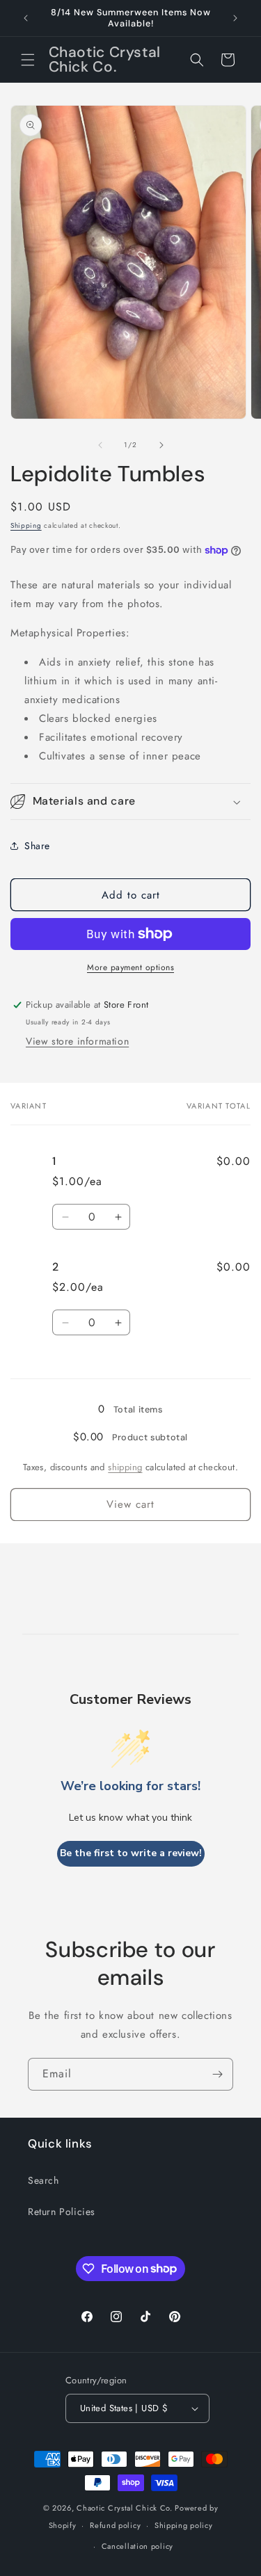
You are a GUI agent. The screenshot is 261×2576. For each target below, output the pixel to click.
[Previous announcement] (26, 18)
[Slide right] (161, 445)
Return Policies (62, 2212)
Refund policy (115, 2525)
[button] (28, 60)
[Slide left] (100, 445)
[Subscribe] (217, 2074)
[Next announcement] (235, 18)
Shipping (26, 525)
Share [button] (37, 846)
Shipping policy (184, 2525)
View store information (77, 1041)
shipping (125, 1467)
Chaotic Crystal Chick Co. (125, 2508)
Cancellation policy (137, 2546)
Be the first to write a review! (131, 1853)
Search (43, 2180)
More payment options (130, 967)
